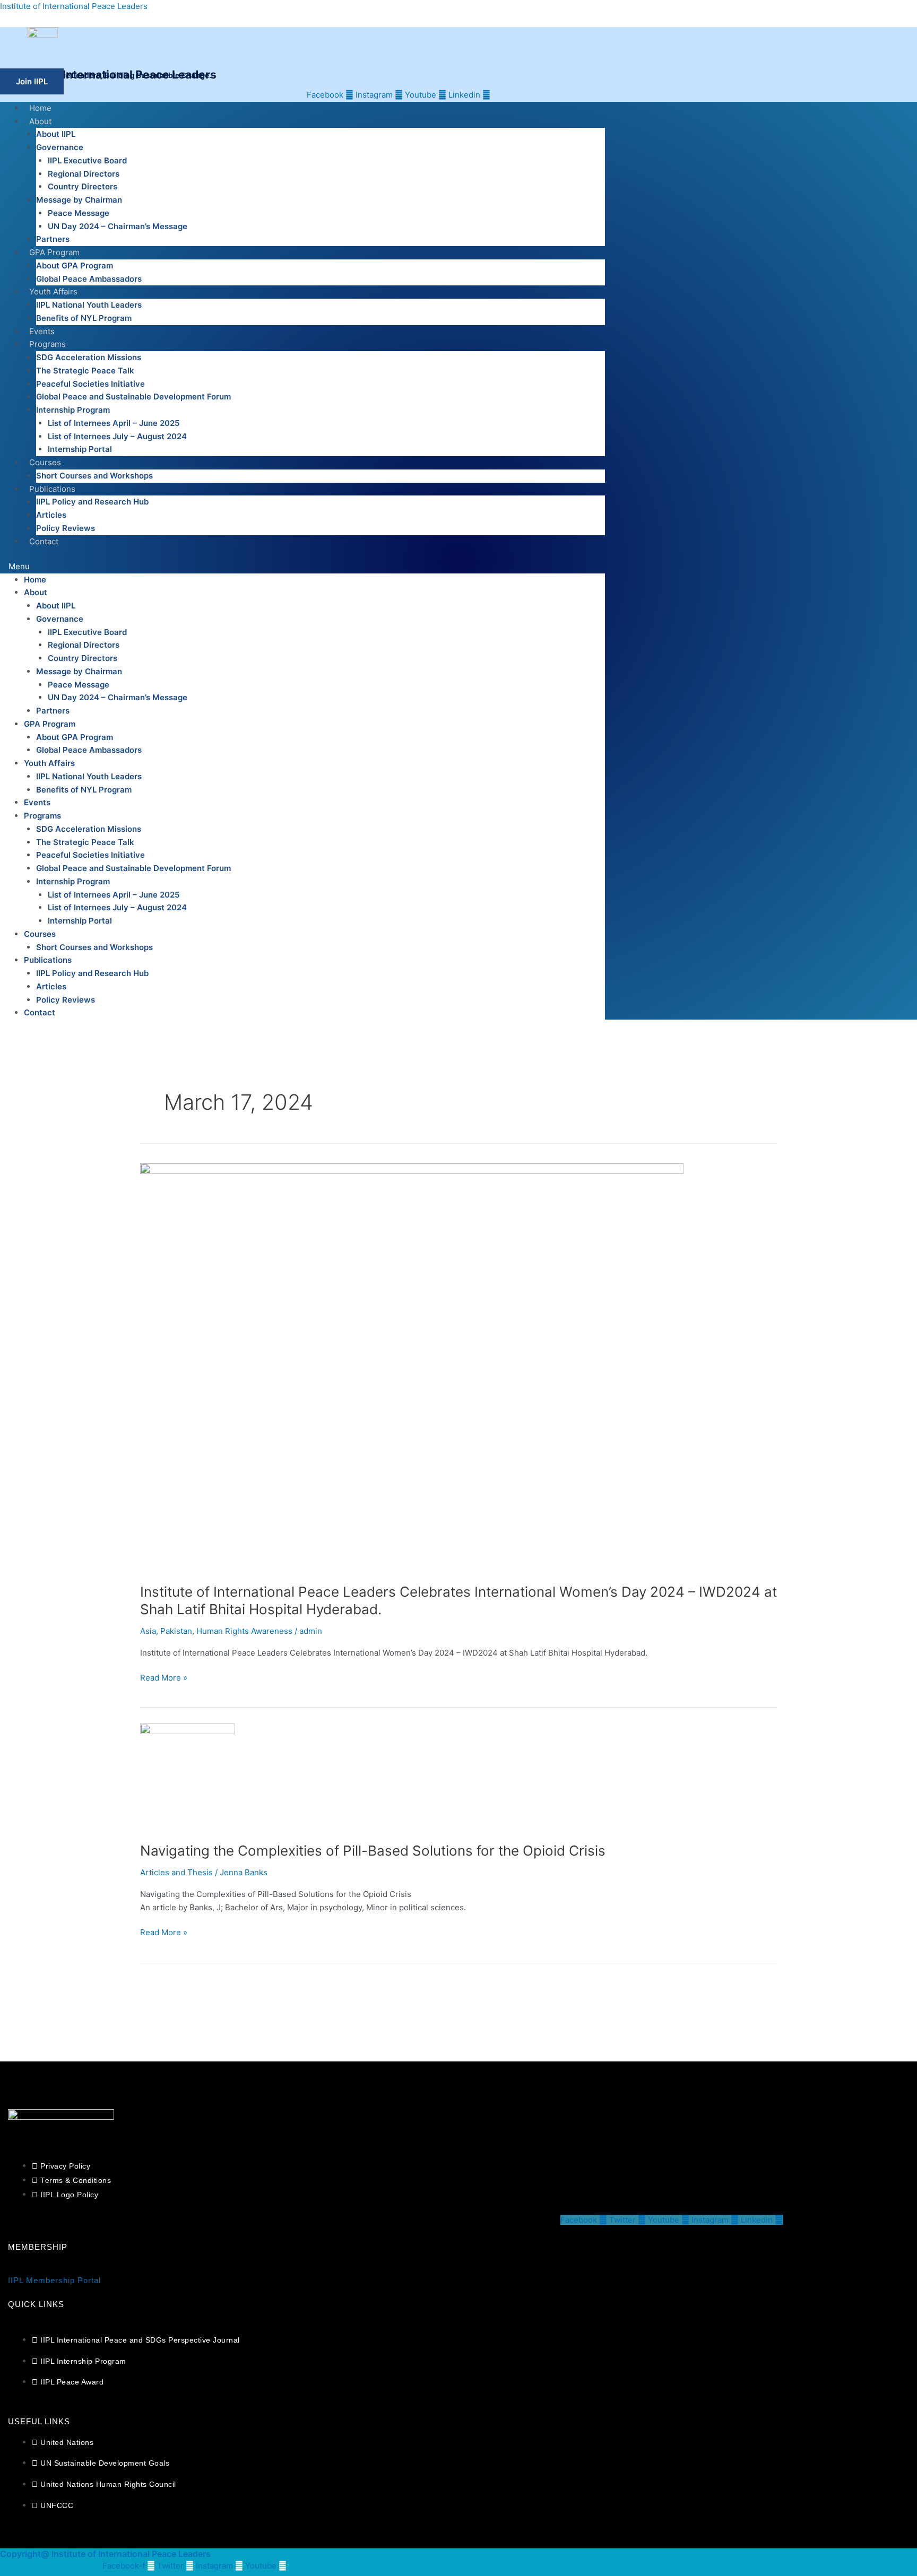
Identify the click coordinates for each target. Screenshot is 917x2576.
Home (40, 108)
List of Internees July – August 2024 (117, 436)
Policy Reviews (66, 528)
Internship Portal (80, 449)
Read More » (164, 1677)
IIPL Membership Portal (54, 2280)
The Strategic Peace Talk (85, 371)
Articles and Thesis (176, 1872)
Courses (45, 462)
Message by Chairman (79, 200)
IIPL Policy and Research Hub (92, 502)
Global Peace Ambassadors (89, 279)
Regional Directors (84, 174)
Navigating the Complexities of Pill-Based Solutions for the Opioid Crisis (373, 1851)
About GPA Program (75, 266)
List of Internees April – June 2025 (114, 423)
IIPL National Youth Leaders (89, 305)
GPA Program (54, 252)
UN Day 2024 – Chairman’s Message (118, 226)
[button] (302, 567)
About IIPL (56, 134)
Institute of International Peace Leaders (74, 6)
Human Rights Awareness (244, 1631)
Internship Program (73, 410)
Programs (47, 344)
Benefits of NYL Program (84, 318)
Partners (53, 239)
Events (42, 331)
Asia (148, 1631)
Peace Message (79, 213)
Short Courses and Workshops (94, 476)
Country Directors (83, 186)
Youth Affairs (53, 291)
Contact (44, 541)
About (40, 121)
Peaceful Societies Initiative (90, 384)
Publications (52, 489)
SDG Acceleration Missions (89, 357)
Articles (51, 515)
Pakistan (176, 1631)
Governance (60, 147)
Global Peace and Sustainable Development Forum (133, 397)
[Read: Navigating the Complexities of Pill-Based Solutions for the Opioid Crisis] (188, 1776)
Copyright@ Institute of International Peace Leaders (105, 2554)
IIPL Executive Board (87, 160)
